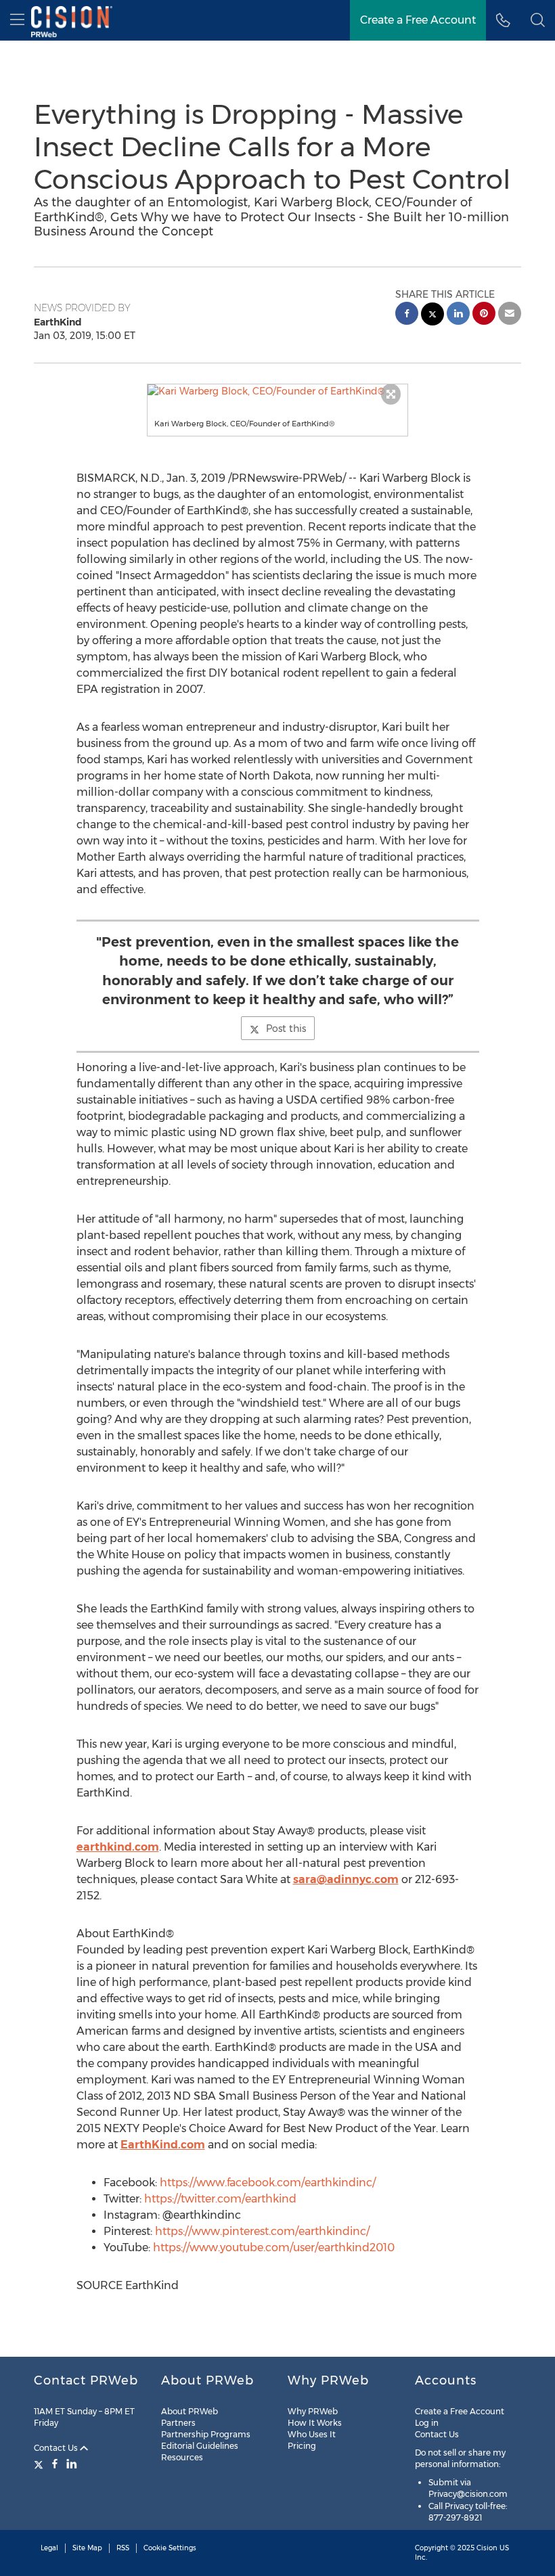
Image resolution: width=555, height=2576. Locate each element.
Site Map (87, 2548)
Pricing (302, 2446)
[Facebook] (55, 2464)
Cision (487, 2548)
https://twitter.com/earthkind (220, 2199)
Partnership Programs (206, 2434)
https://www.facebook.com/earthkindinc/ (268, 2183)
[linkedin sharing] (458, 315)
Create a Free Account (418, 20)
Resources (182, 2457)
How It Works (315, 2423)
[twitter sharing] (432, 316)
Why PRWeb (313, 2411)
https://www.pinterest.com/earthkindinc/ (262, 2231)
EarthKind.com (163, 2145)
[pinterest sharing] (484, 315)
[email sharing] (510, 315)
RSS (123, 2548)
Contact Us (57, 2448)
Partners (178, 2423)
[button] (278, 391)
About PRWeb (190, 2411)
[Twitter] (40, 2464)
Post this (286, 1029)
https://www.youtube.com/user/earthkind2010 (274, 2247)
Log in (427, 2423)
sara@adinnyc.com (346, 1879)
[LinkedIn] (72, 2464)
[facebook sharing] (407, 315)
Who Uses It (312, 2434)
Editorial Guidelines (200, 2446)
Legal (49, 2548)
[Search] (538, 20)
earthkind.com (118, 1847)
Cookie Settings (170, 2548)
